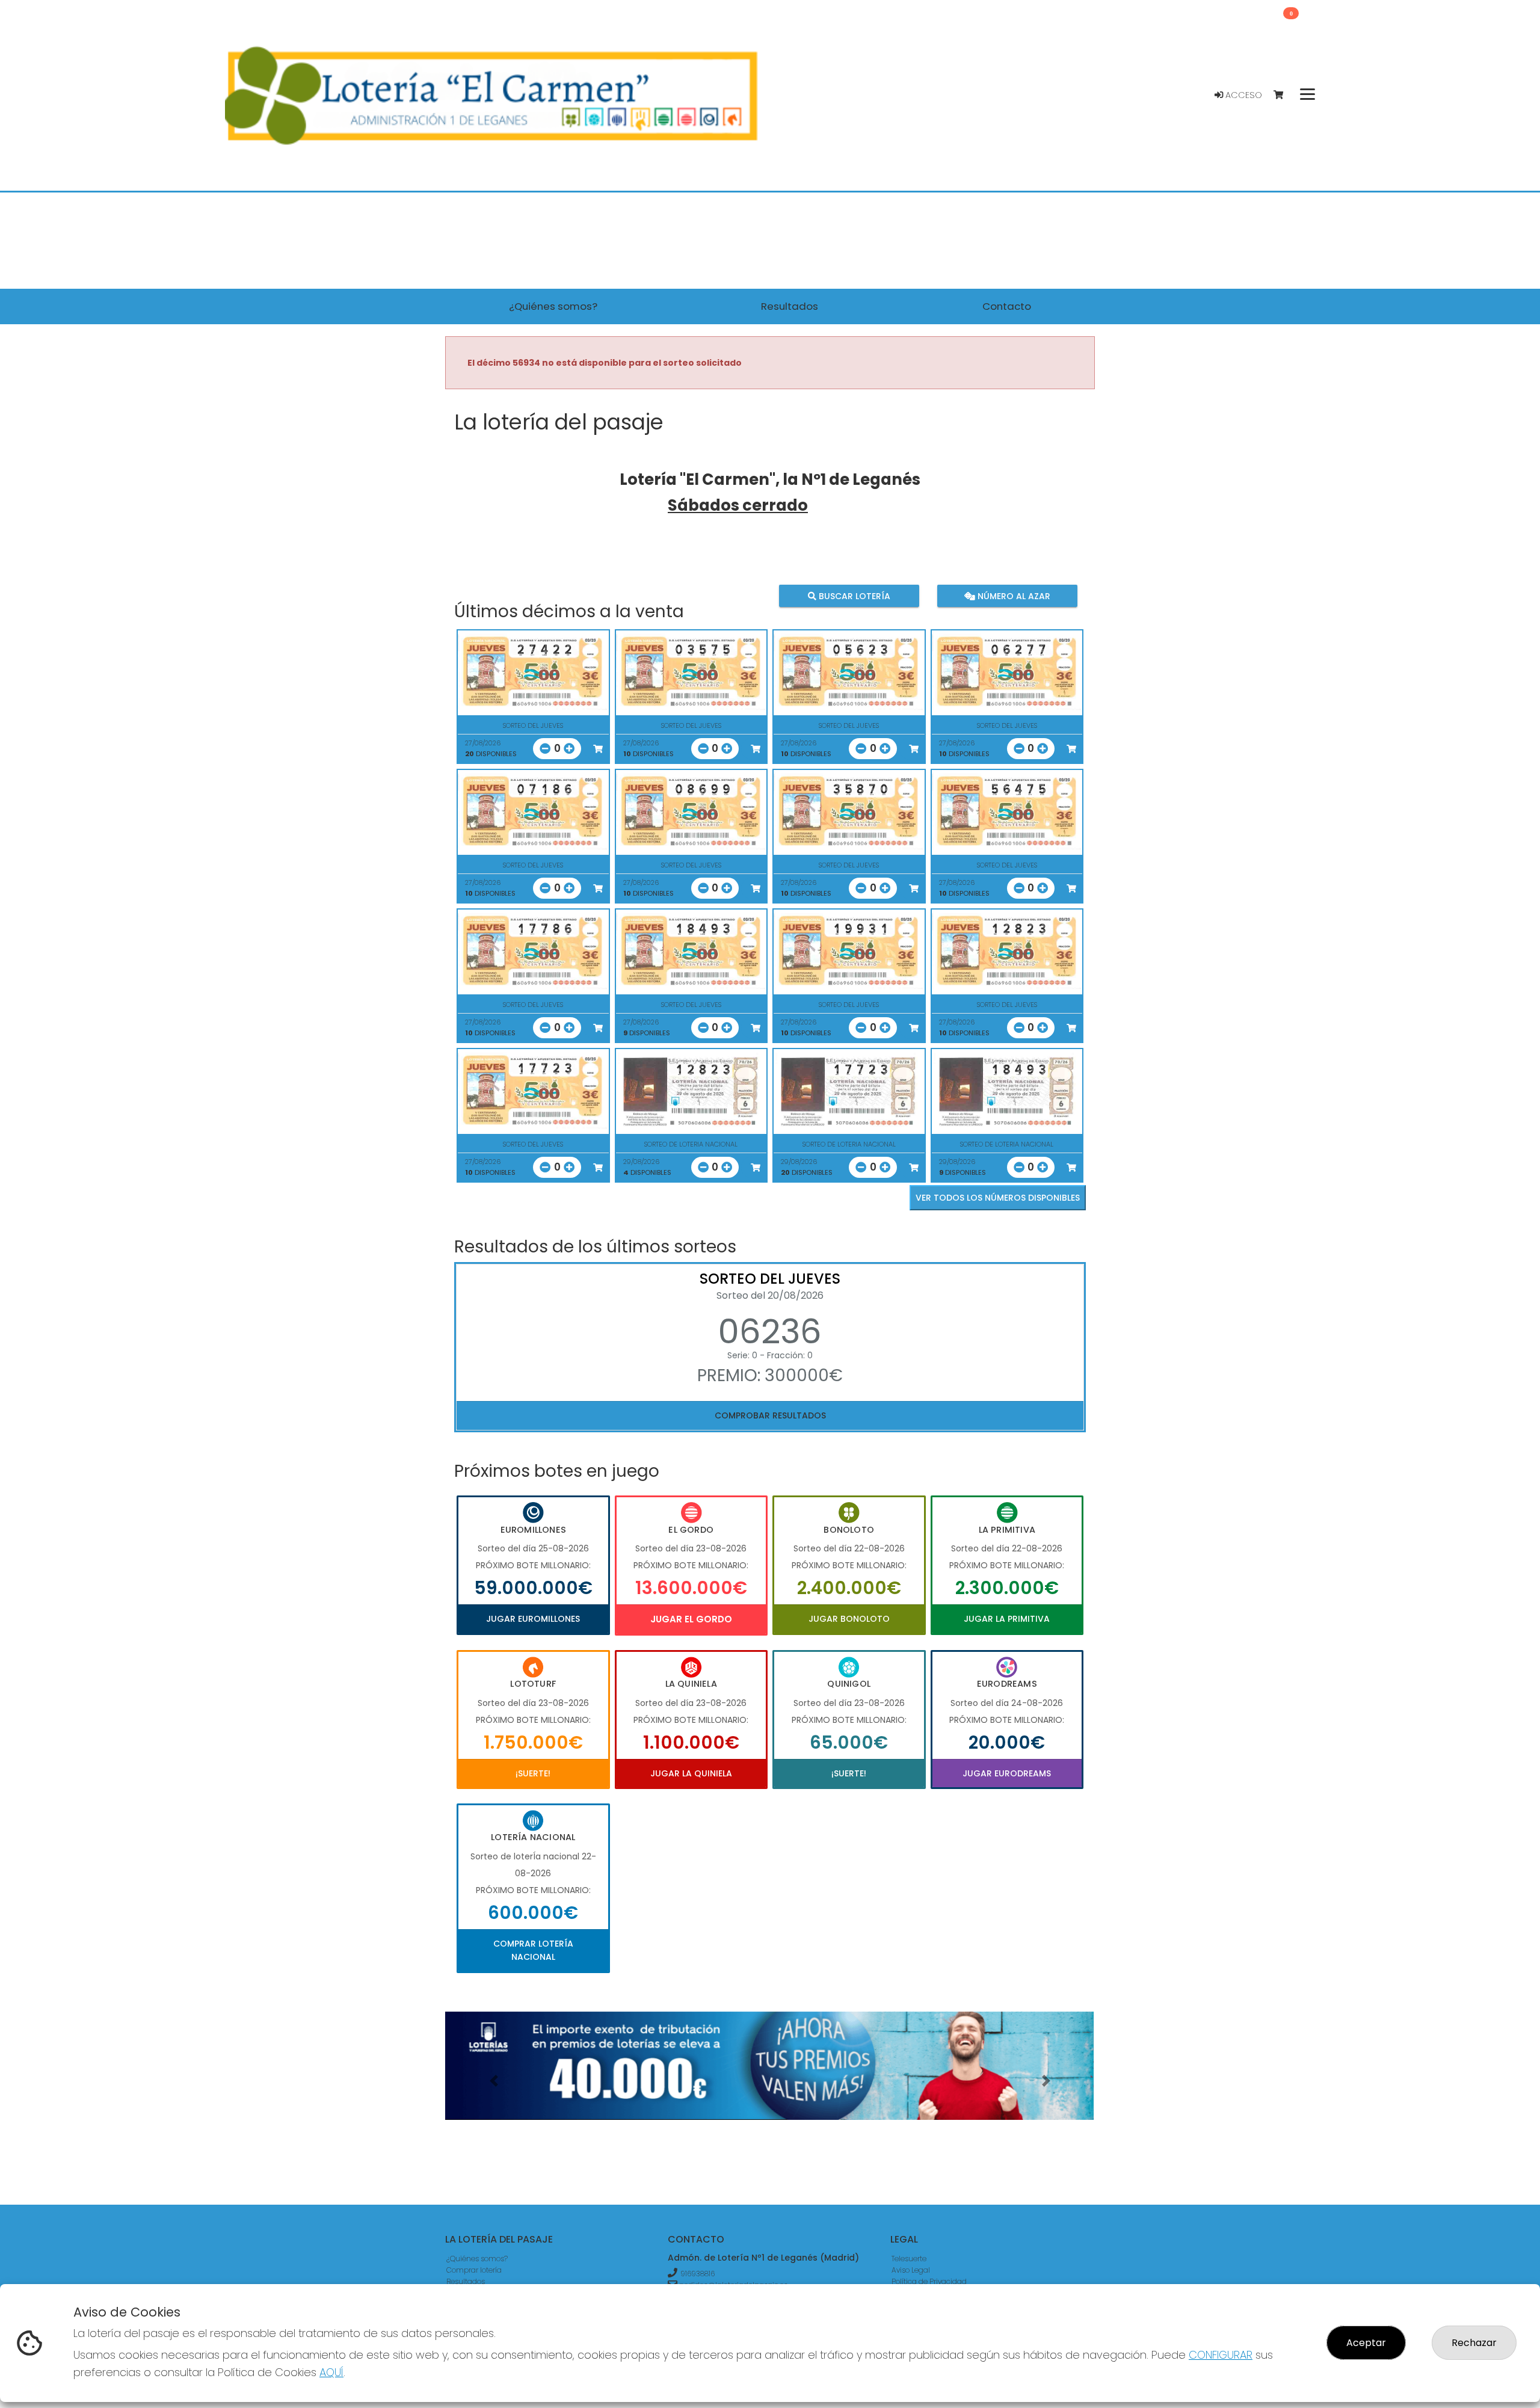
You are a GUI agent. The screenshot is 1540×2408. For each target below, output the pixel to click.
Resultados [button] (790, 306)
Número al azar (1012, 596)
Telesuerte (909, 2259)
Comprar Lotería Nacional (533, 1950)
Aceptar (1366, 2343)
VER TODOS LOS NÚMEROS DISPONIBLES (998, 1198)
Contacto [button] (1007, 306)
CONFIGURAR (1221, 2355)
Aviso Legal (911, 2270)
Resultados (466, 2281)
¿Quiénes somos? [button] (553, 306)
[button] (494, 2081)
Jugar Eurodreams (1007, 1773)
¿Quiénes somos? (477, 2259)
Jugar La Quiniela (691, 1773)
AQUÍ (331, 2372)
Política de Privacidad (929, 2281)
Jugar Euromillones (533, 1619)
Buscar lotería (853, 596)
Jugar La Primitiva (1007, 1619)
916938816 (698, 2274)
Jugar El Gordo (691, 1619)
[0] (1284, 95)
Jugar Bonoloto (849, 1619)
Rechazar (1474, 2343)
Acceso (1243, 95)
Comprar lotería (474, 2270)
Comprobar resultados (770, 1415)
